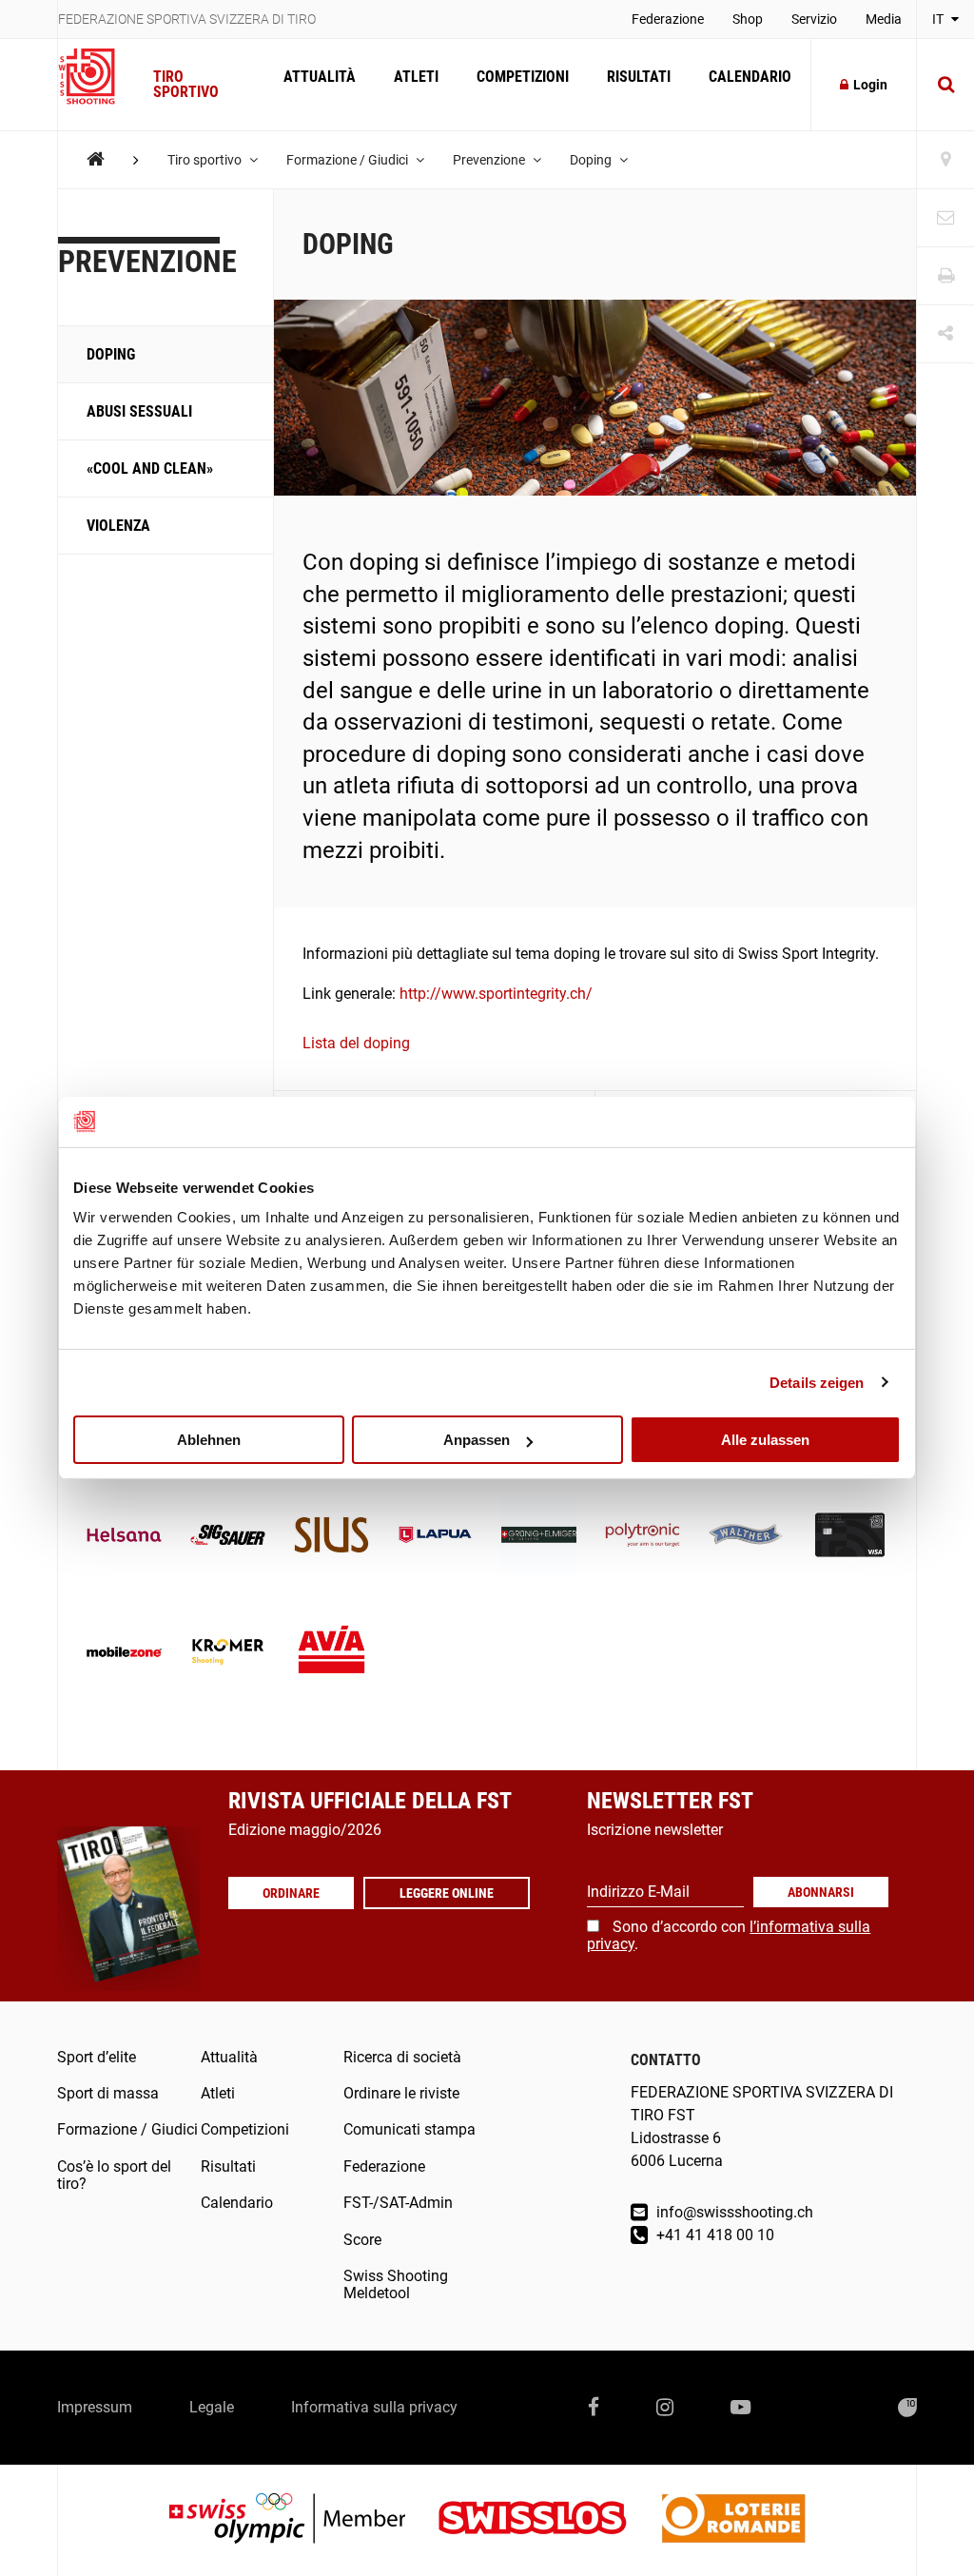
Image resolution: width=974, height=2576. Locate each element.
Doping (592, 160)
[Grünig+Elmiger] (539, 1537)
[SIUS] (331, 1537)
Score (362, 2240)
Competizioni (523, 77)
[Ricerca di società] (945, 160)
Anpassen (477, 1440)
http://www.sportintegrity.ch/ (496, 994)
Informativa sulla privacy (374, 2407)
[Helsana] (124, 1537)
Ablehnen (209, 1440)
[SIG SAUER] (228, 1537)
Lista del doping (356, 1043)
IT (939, 19)
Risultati (639, 77)
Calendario (750, 77)
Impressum (95, 2407)
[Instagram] (665, 2408)
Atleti (416, 77)
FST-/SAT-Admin (398, 2203)
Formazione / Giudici (349, 160)
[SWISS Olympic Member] (302, 2520)
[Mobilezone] (124, 1654)
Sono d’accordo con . (729, 1935)
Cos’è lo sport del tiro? (114, 2175)
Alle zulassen (765, 1440)
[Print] (945, 276)
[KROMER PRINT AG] (228, 1654)
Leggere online (447, 1893)
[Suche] (945, 85)
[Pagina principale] (96, 77)
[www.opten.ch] (907, 2408)
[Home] (96, 159)
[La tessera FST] (850, 1537)
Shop (748, 19)
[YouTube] (740, 2408)
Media (884, 19)
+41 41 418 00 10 (713, 2235)
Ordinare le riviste (401, 2093)
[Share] (945, 334)
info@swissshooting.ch (733, 2212)
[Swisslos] (547, 2520)
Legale (212, 2407)
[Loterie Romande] (733, 2520)
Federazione (668, 19)
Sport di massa (108, 2093)
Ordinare (291, 1893)
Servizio (814, 19)
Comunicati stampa (409, 2129)
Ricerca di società (402, 2057)
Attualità (320, 77)
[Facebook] (594, 2408)
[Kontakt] (945, 218)
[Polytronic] (643, 1537)
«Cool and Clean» (150, 468)
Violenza (118, 526)
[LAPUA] (435, 1537)
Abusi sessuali (139, 411)
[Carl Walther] (746, 1537)
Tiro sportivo (186, 84)
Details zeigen (817, 1382)
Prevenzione (490, 160)
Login (870, 85)
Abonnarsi (821, 1892)
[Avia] (331, 1654)
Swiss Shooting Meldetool (396, 2284)
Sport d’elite (97, 2057)
